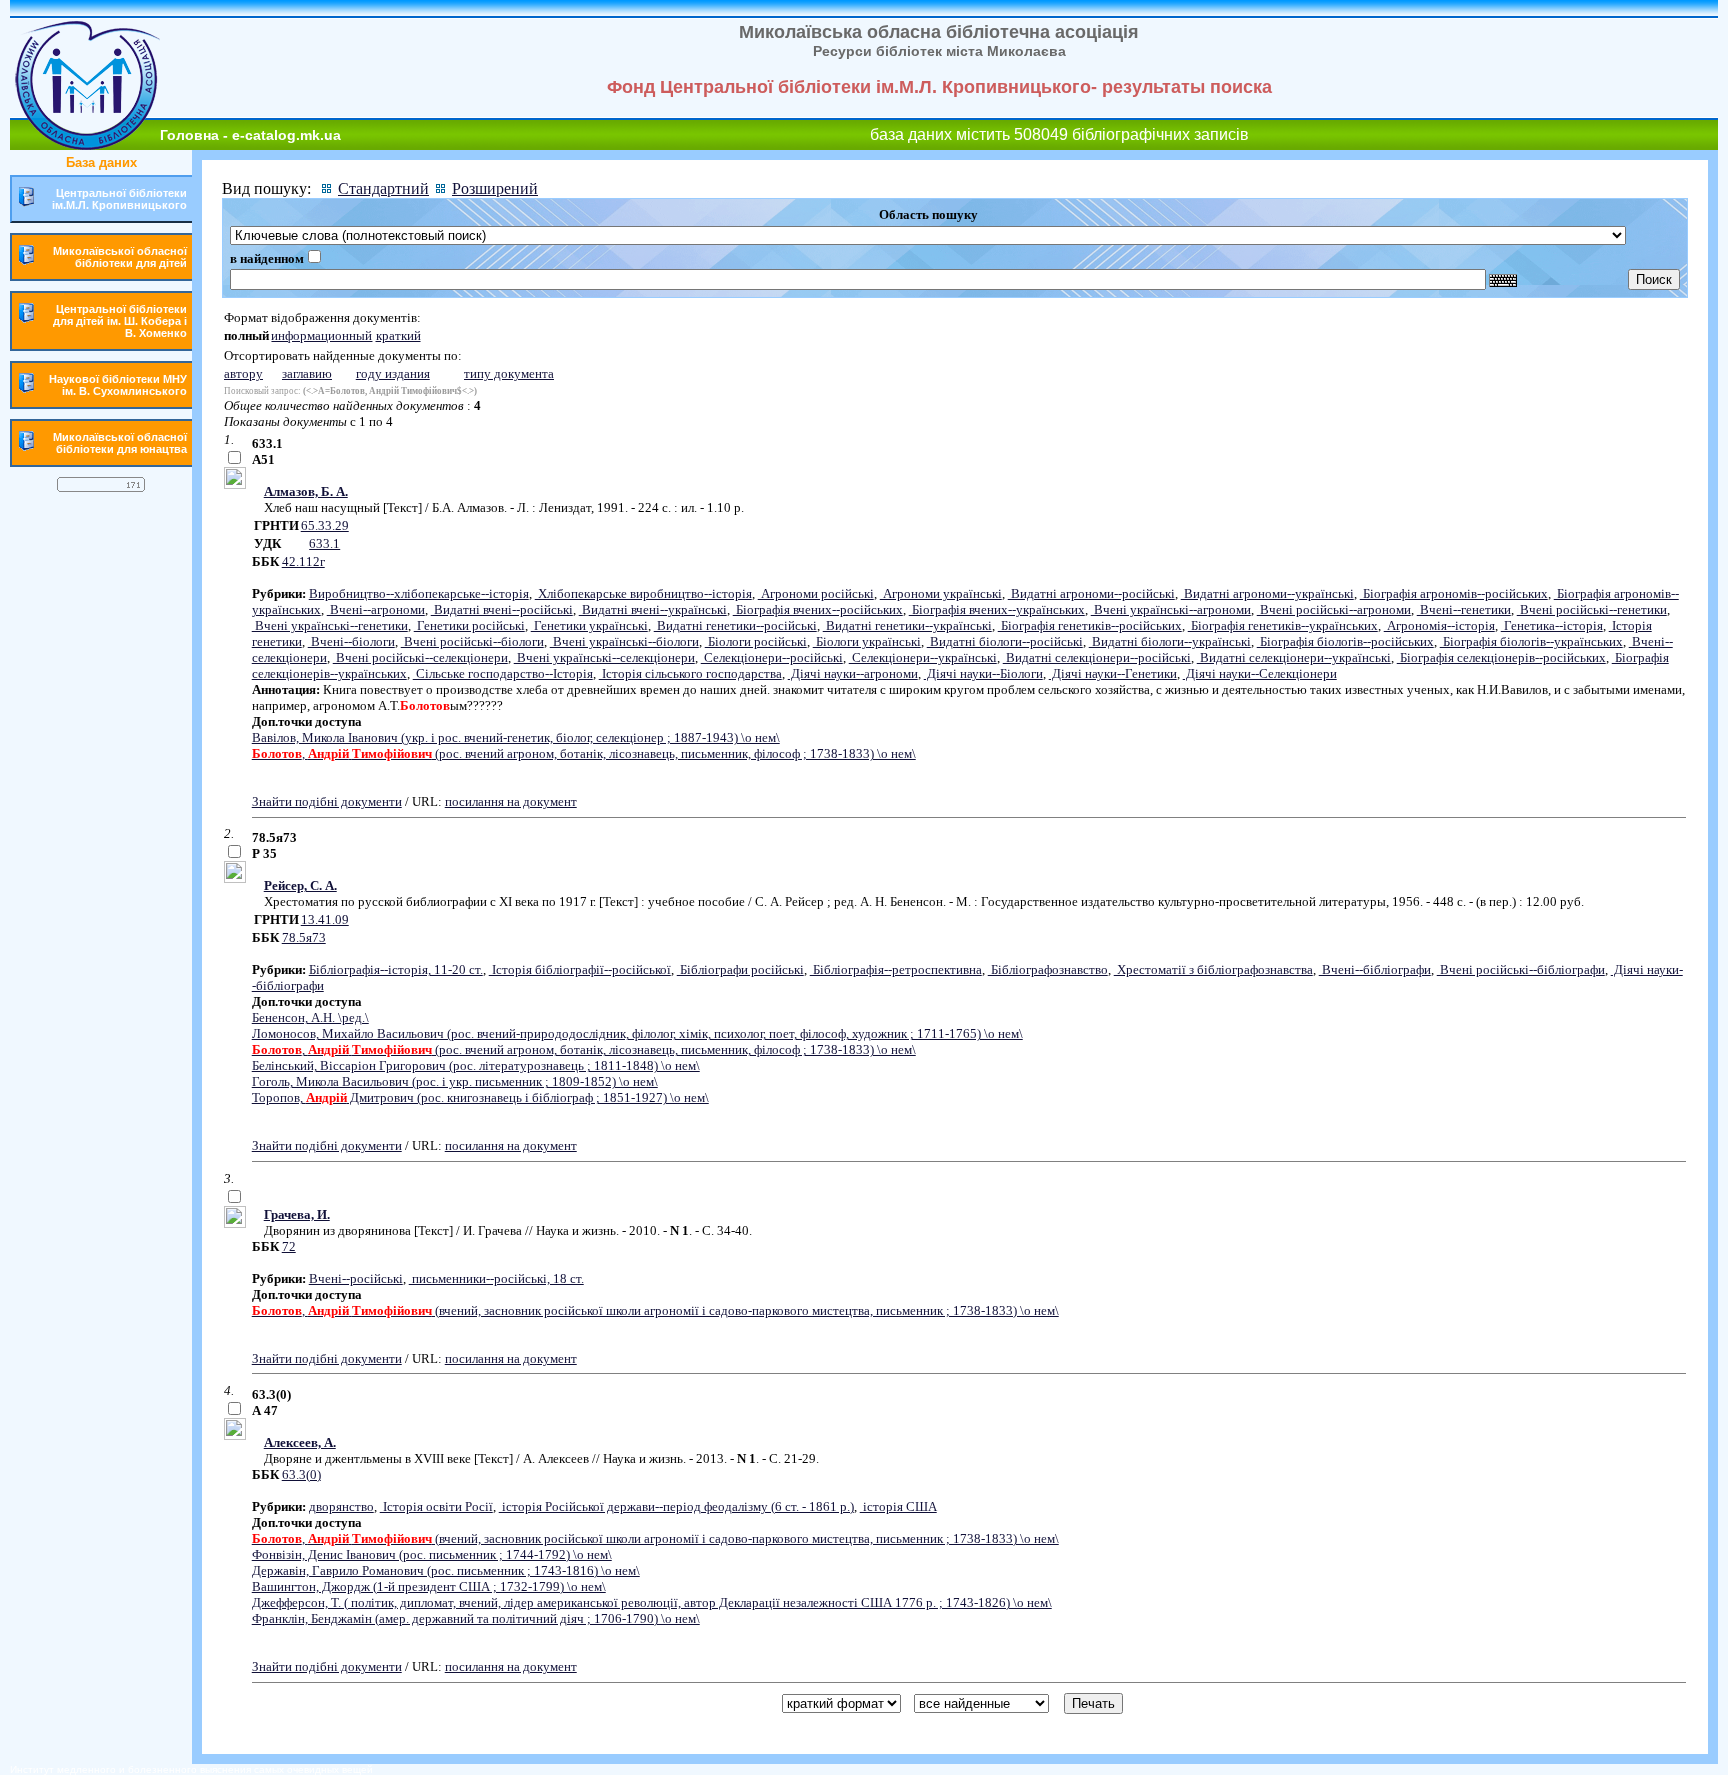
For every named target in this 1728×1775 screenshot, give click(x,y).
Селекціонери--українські (923, 657)
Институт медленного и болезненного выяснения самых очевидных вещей (191, 1769)
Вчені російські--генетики (1592, 609)
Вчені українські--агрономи (1171, 609)
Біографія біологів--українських (1531, 641)
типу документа (509, 373)
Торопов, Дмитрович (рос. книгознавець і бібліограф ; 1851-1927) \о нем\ (480, 1097)
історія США (898, 1506)
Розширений (495, 188)
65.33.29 (325, 525)
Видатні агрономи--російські (1091, 593)
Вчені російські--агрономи (1334, 609)
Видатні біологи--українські (1170, 641)
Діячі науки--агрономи (853, 673)
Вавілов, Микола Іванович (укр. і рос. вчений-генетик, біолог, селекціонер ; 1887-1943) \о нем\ (516, 737)
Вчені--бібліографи (1375, 969)
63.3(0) (301, 1474)
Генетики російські (469, 625)
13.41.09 (325, 919)
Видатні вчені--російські (502, 609)
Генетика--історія (1552, 625)
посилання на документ (511, 801)
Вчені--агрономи (376, 609)
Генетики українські (589, 625)
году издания (393, 373)
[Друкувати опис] (235, 484)
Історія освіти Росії (436, 1506)
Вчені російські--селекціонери (420, 657)
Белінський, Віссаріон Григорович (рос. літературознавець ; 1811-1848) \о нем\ (476, 1065)
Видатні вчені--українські (653, 609)
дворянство (341, 1506)
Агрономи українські (941, 593)
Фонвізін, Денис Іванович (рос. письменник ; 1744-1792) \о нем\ (432, 1554)
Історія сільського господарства (690, 673)
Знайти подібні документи (327, 801)
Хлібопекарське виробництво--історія (643, 593)
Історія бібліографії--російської (580, 969)
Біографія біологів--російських (1345, 641)
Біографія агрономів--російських (1454, 593)
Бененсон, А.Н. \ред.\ (310, 1017)
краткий (398, 335)
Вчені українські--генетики (330, 625)
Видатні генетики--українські (907, 625)
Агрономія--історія (1439, 625)
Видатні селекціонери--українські (1294, 657)
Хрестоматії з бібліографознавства (1213, 969)
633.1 (324, 543)
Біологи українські (867, 641)
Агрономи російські (816, 593)
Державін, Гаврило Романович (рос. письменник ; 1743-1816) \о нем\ (446, 1570)
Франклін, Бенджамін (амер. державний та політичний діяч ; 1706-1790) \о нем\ (476, 1618)
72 (289, 1246)
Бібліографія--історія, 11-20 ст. (396, 969)
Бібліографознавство (1048, 969)
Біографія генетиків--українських (1283, 625)
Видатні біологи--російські (1005, 641)
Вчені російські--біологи (472, 641)
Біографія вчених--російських (818, 609)
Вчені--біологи (351, 641)
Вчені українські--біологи (624, 641)
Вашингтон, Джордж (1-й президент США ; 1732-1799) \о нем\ (429, 1586)
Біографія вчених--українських (997, 609)
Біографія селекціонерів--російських (1501, 657)
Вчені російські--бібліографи (1521, 969)
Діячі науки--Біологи (983, 673)
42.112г (303, 561)
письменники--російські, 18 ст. (496, 1278)
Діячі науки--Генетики (1113, 673)
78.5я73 (304, 937)
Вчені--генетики (1464, 609)
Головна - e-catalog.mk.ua (250, 135)
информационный (321, 335)
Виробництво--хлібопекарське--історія (419, 593)
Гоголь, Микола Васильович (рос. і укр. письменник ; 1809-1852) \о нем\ (455, 1081)
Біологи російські (756, 641)
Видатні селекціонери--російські (1097, 657)
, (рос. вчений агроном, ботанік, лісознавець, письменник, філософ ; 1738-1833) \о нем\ (584, 753)
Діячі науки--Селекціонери (1260, 673)
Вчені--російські (356, 1278)
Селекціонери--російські (772, 657)
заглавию (307, 373)
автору (243, 373)
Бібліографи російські (740, 969)
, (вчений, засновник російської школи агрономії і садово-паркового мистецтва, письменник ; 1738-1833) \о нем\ (655, 1310)
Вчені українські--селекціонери (604, 657)
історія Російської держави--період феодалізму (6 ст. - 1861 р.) (676, 1506)
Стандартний (383, 188)
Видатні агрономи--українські (1267, 593)
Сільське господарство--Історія (503, 673)
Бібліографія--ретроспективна (896, 969)
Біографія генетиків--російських (1090, 625)
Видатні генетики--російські (735, 625)
